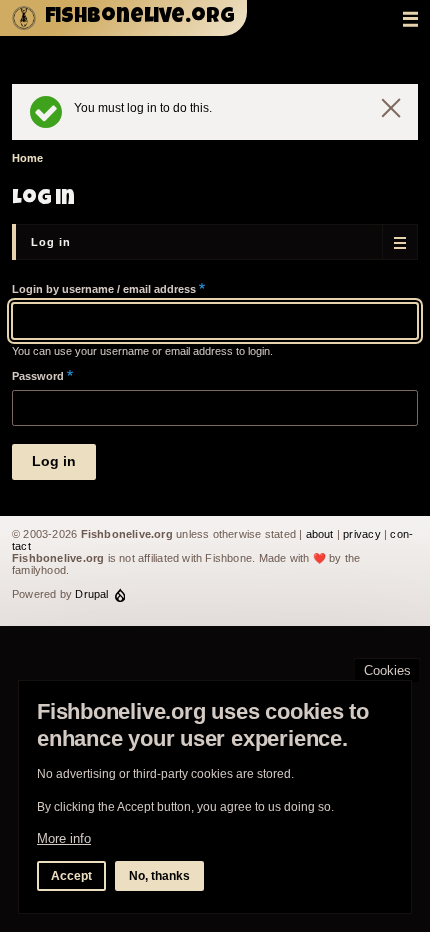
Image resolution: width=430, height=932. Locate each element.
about (320, 534)
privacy (361, 534)
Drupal (91, 594)
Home (27, 158)
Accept (71, 876)
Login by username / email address (104, 289)
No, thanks (159, 876)
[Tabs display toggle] (400, 242)
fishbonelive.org (140, 17)
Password (38, 376)
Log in (51, 242)
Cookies (387, 670)
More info (64, 838)
